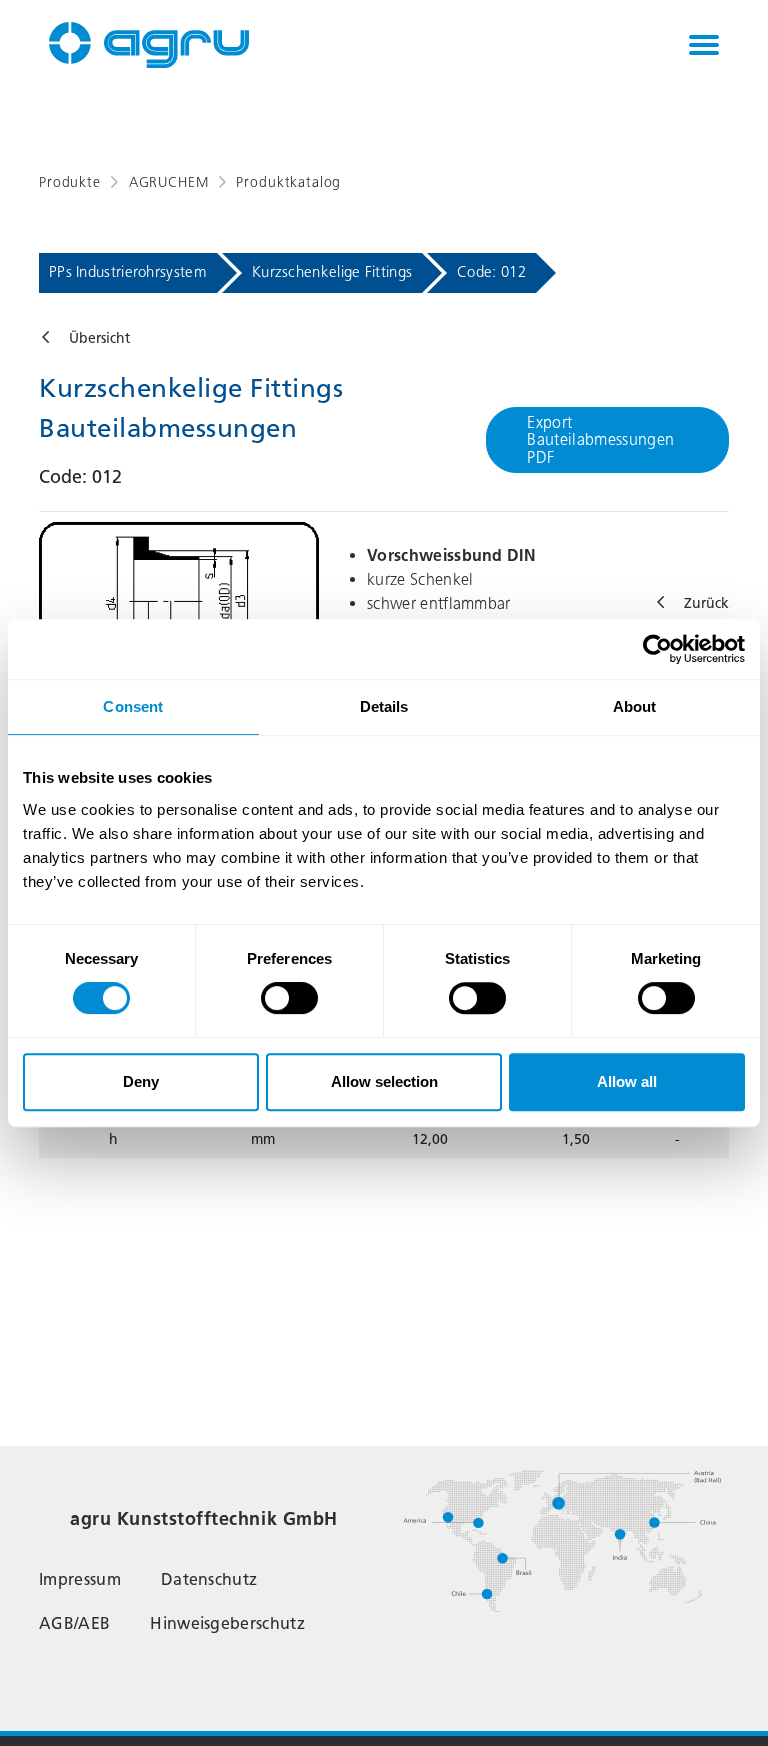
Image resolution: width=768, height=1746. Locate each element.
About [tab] (635, 706)
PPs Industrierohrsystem (128, 272)
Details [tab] (384, 706)
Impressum (80, 1579)
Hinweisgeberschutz (227, 1623)
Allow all (627, 1081)
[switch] (289, 998)
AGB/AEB (74, 1623)
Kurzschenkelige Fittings (332, 272)
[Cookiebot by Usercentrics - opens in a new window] (657, 649)
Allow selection (384, 1081)
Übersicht (99, 338)
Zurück (706, 603)
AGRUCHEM (169, 182)
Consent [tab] (133, 706)
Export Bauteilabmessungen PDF (600, 440)
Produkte (70, 182)
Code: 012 (491, 272)
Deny (141, 1081)
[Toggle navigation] (704, 45)
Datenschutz (209, 1579)
